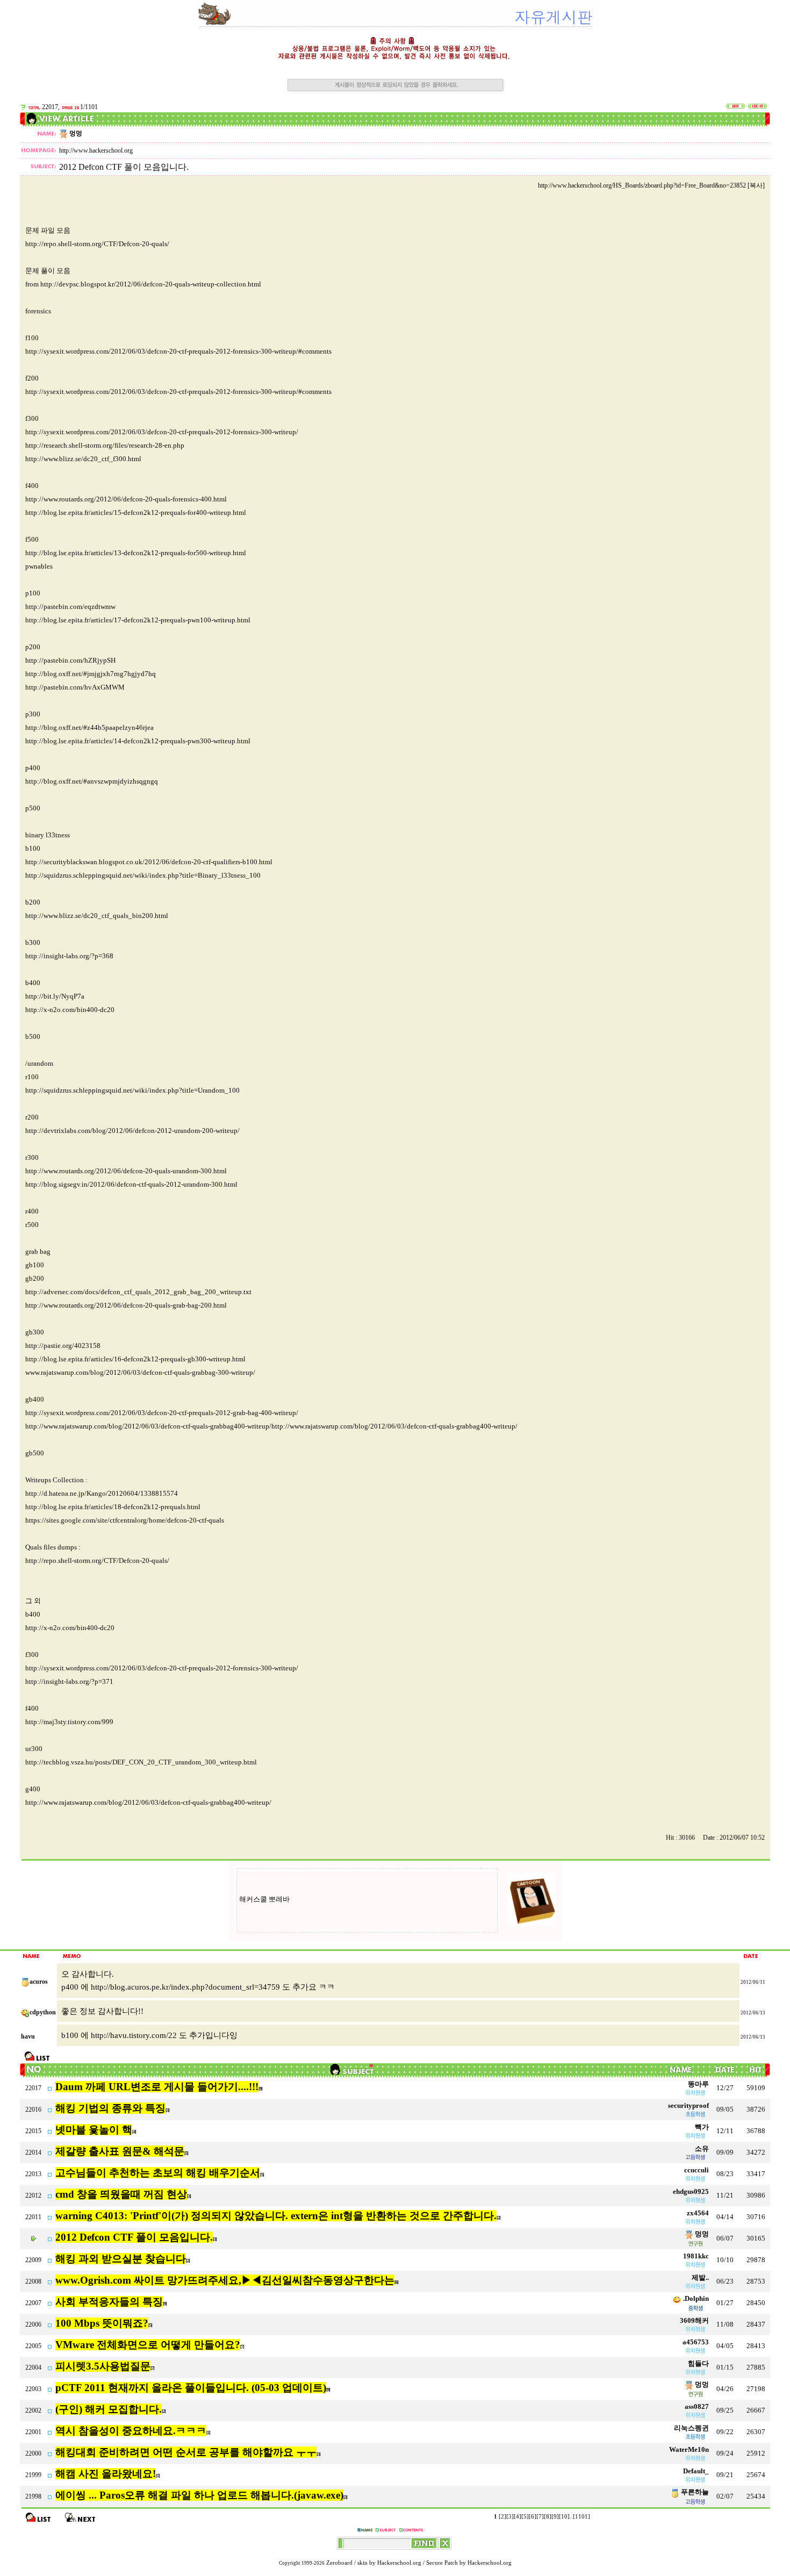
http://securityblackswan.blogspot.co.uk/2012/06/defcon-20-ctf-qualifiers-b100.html (149, 862)
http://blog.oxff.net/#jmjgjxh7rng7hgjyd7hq (91, 674)
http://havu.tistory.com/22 (134, 2035)
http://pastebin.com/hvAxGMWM (75, 687)
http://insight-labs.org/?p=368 (69, 956)
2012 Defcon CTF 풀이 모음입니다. (134, 2237)
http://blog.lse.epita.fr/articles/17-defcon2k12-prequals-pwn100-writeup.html (138, 620)
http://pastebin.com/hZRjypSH (70, 660)
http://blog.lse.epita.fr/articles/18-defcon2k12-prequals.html (113, 1507)
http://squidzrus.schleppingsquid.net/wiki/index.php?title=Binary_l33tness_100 (143, 875)
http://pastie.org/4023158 (63, 1346)
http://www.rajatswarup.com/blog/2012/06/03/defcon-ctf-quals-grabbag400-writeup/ (148, 1802)
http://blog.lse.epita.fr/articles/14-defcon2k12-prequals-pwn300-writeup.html (138, 741)
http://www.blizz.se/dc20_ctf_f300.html (83, 459)
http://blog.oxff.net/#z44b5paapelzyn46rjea (89, 727)
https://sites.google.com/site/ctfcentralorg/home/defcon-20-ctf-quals (125, 1520)
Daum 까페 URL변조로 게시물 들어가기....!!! (157, 2087)
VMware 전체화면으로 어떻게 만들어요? (148, 2345)
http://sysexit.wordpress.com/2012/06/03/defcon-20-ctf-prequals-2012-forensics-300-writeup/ (162, 432)
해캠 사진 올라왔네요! (106, 2474)
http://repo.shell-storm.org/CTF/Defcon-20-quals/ (97, 244)
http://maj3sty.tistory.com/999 (69, 1722)
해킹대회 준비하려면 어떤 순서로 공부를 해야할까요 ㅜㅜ (186, 2452)
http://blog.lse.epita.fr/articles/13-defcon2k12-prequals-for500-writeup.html (136, 553)
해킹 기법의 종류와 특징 (110, 2108)
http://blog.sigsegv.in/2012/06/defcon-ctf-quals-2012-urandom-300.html (131, 1184)
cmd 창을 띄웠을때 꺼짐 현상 (121, 2194)
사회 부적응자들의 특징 (109, 2302)
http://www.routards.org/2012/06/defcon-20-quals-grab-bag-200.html (126, 1305)
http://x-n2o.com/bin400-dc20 (70, 1010)
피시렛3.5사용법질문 (103, 2366)
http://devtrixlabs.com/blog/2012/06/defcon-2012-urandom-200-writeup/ (132, 1131)
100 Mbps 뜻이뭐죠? (102, 2323)
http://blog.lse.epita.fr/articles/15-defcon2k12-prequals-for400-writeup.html (136, 512)
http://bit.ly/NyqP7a (55, 996)
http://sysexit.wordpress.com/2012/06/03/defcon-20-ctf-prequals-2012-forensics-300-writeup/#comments (178, 351)
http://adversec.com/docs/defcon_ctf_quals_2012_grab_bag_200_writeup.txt (138, 1292)
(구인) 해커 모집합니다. (109, 2409)
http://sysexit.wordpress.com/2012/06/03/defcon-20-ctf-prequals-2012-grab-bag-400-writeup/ (162, 1413)
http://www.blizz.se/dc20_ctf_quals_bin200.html (97, 916)
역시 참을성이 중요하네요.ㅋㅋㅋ (131, 2431)
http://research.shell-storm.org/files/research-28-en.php (105, 445)
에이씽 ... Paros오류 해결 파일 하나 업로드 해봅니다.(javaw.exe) (199, 2495)
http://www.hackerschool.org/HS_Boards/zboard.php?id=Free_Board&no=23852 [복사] (651, 185)
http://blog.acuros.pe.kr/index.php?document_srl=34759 (185, 1987)
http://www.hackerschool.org (96, 150)
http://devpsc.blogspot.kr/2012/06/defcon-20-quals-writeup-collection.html (151, 284)
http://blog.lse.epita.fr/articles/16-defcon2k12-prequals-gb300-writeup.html (135, 1359)
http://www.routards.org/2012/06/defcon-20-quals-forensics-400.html (126, 499)
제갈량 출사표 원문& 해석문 (120, 2151)
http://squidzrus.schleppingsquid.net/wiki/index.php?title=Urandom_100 (132, 1090)
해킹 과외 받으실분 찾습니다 (121, 2259)
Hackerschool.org (399, 2563)
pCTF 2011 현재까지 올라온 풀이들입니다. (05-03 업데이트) (191, 2388)
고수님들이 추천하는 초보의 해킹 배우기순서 (158, 2173)
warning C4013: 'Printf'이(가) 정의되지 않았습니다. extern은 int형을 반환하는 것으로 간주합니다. (276, 2216)
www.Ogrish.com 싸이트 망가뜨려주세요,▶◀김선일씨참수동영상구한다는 (225, 2280)
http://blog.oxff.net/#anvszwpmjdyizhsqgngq (92, 781)
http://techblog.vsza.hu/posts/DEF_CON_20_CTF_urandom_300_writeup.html (141, 1762)
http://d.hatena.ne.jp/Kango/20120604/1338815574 (102, 1493)
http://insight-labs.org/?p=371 (69, 1681)
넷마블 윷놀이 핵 (94, 2130)
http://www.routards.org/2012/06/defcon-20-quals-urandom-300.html (126, 1171)
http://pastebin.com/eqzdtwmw (70, 607)
